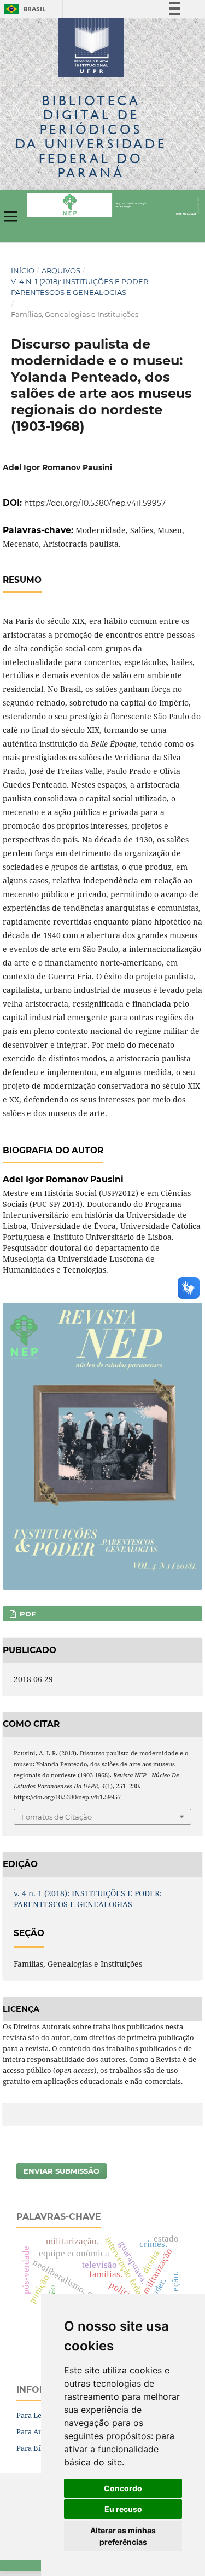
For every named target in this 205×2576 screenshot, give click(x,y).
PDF (27, 1614)
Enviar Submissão (61, 2171)
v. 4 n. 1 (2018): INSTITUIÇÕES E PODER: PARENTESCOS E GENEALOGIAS (80, 287)
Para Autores (38, 2431)
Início (23, 270)
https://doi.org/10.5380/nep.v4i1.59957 (95, 503)
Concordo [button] (123, 2488)
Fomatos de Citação (57, 1817)
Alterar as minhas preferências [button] (123, 2536)
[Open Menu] (11, 216)
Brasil (23, 9)
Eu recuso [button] (123, 2509)
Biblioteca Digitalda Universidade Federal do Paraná (91, 136)
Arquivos (61, 270)
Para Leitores (39, 2415)
